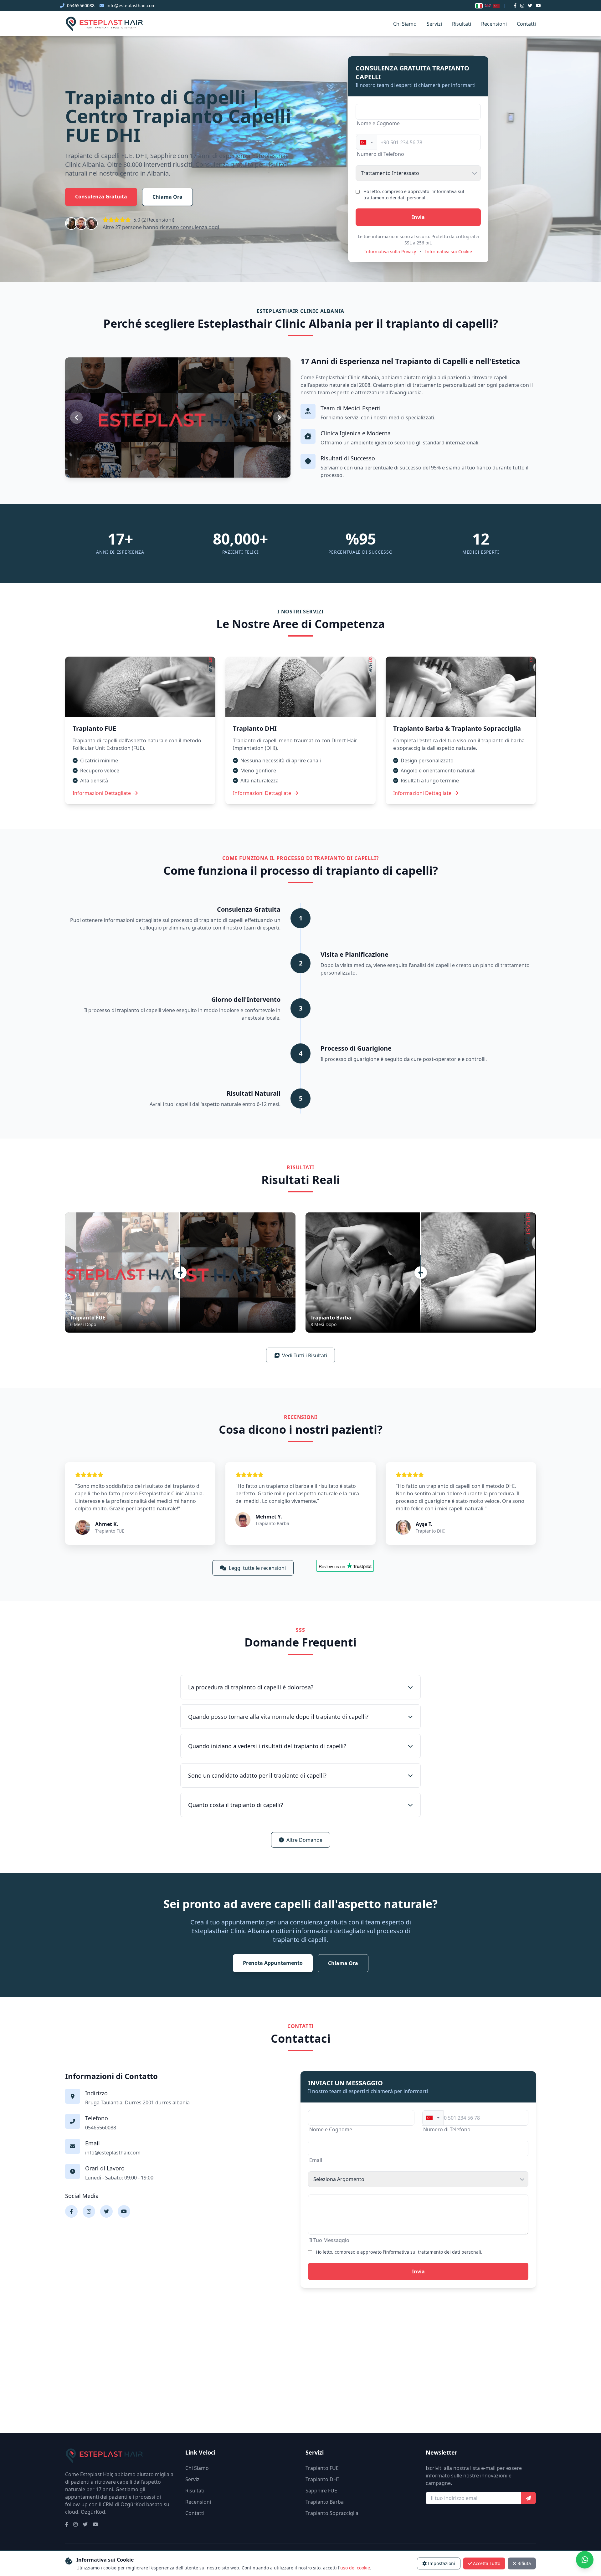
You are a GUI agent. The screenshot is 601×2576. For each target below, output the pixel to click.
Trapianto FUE (322, 2468)
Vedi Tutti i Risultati (305, 1355)
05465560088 (81, 5)
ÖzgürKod (93, 2512)
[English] (488, 6)
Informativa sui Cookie (449, 251)
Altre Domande (304, 1840)
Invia (418, 217)
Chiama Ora (167, 197)
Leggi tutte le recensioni (257, 1568)
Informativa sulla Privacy (390, 251)
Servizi (434, 24)
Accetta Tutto (487, 2563)
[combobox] (367, 142)
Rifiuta (524, 2563)
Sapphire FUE (321, 2491)
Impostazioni (442, 2563)
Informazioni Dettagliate (102, 793)
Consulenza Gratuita (101, 197)
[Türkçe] (496, 6)
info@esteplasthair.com (131, 5)
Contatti (526, 24)
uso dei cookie (355, 2568)
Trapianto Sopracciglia (332, 2513)
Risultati (462, 24)
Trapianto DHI (322, 2479)
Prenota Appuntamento (273, 1963)
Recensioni (494, 24)
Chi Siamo (405, 24)
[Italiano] (479, 6)
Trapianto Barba (325, 2502)
